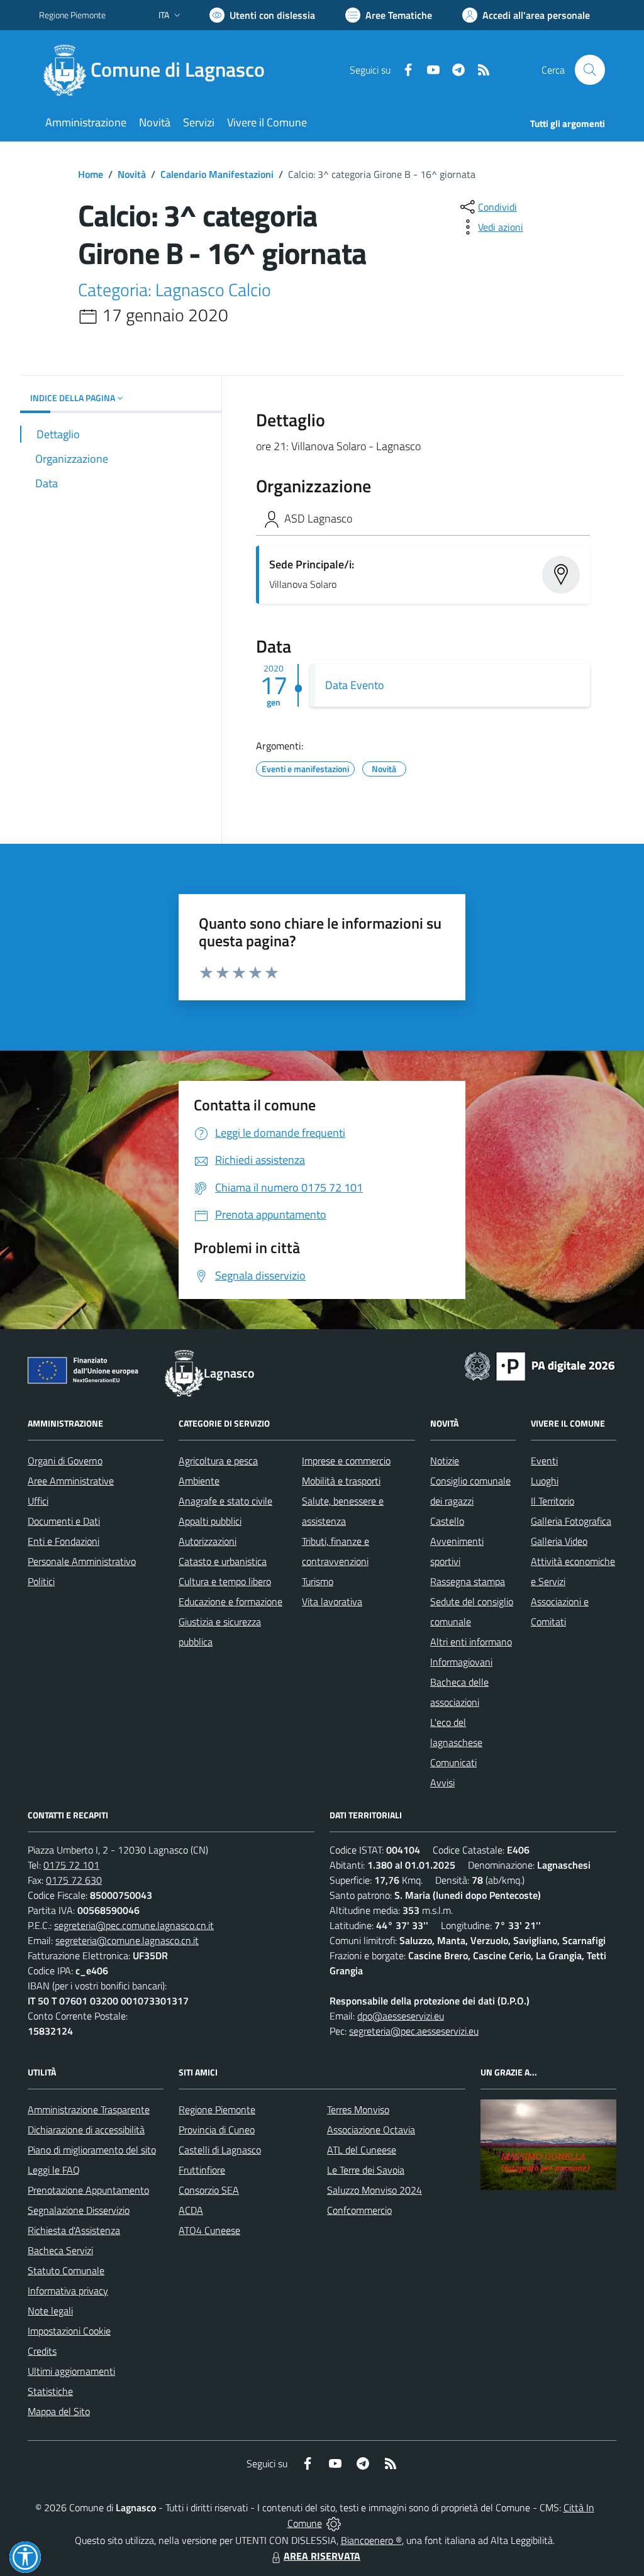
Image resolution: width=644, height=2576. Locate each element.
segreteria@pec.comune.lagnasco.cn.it (134, 1925)
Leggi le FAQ (54, 2170)
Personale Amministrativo (82, 1561)
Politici (41, 1581)
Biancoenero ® (371, 2540)
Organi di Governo (65, 1461)
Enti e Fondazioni (64, 1541)
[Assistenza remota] (334, 2523)
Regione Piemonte (72, 15)
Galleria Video (559, 1541)
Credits (42, 2351)
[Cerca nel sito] (590, 70)
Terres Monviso (358, 2109)
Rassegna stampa (468, 1581)
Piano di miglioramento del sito (92, 2150)
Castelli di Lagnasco (220, 2150)
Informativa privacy (68, 2291)
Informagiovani (461, 1662)
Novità (132, 174)
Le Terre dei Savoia (366, 2170)
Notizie (445, 1461)
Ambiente (199, 1481)
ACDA (191, 2210)
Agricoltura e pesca (218, 1461)
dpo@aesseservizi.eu (401, 2016)
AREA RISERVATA (322, 2556)
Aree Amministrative (71, 1481)
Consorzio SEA (209, 2190)
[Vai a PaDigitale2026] (540, 1365)
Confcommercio (359, 2210)
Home (91, 174)
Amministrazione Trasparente (89, 2109)
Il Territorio (552, 1501)
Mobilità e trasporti (341, 1481)
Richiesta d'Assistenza (74, 2230)
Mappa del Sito (59, 2411)
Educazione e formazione (230, 1601)
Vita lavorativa (332, 1601)
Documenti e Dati (64, 1521)
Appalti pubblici (210, 1521)
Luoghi (545, 1481)
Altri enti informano (471, 1642)
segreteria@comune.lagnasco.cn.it (127, 1940)
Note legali (50, 2311)
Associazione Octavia (371, 2130)
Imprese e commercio (346, 1461)
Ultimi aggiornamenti (71, 2371)
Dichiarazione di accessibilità (86, 2130)
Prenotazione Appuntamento (88, 2190)
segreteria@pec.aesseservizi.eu (414, 2031)
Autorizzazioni (208, 1541)
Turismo (318, 1581)
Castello (447, 1521)
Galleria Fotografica (571, 1521)
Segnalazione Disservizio (79, 2210)
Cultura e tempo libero (225, 1581)
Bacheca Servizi (60, 2250)
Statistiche (50, 2391)
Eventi (544, 1461)
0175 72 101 (71, 1865)
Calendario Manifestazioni (217, 174)
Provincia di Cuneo (217, 2130)
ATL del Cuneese (362, 2150)
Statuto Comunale (66, 2270)
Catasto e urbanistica (223, 1561)
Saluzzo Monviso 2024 (375, 2190)
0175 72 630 (74, 1880)
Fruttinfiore (202, 2170)
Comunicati (453, 1762)
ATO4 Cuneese (209, 2230)
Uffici (38, 1501)
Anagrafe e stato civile (225, 1501)
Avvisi (442, 1783)
